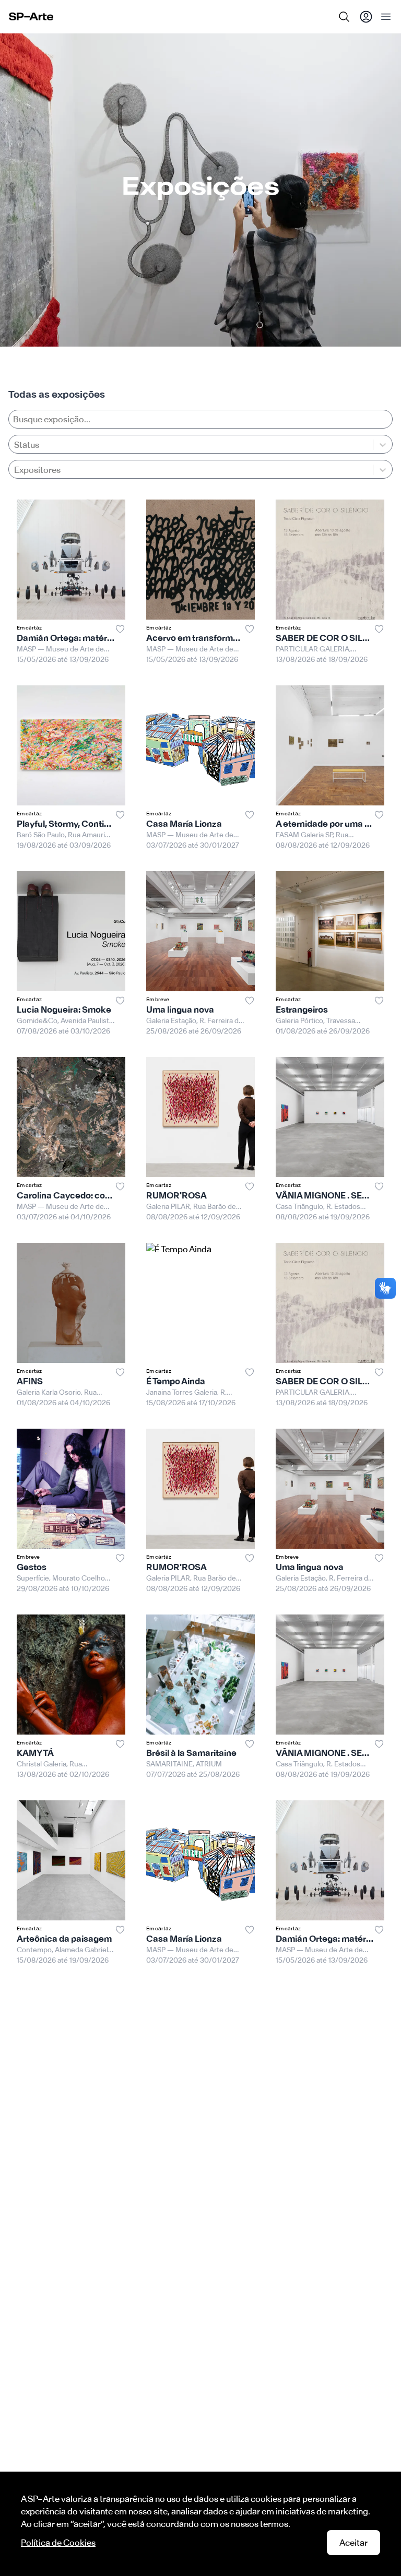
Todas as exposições (57, 394)
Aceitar (353, 2543)
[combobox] (15, 470)
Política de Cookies (58, 2543)
